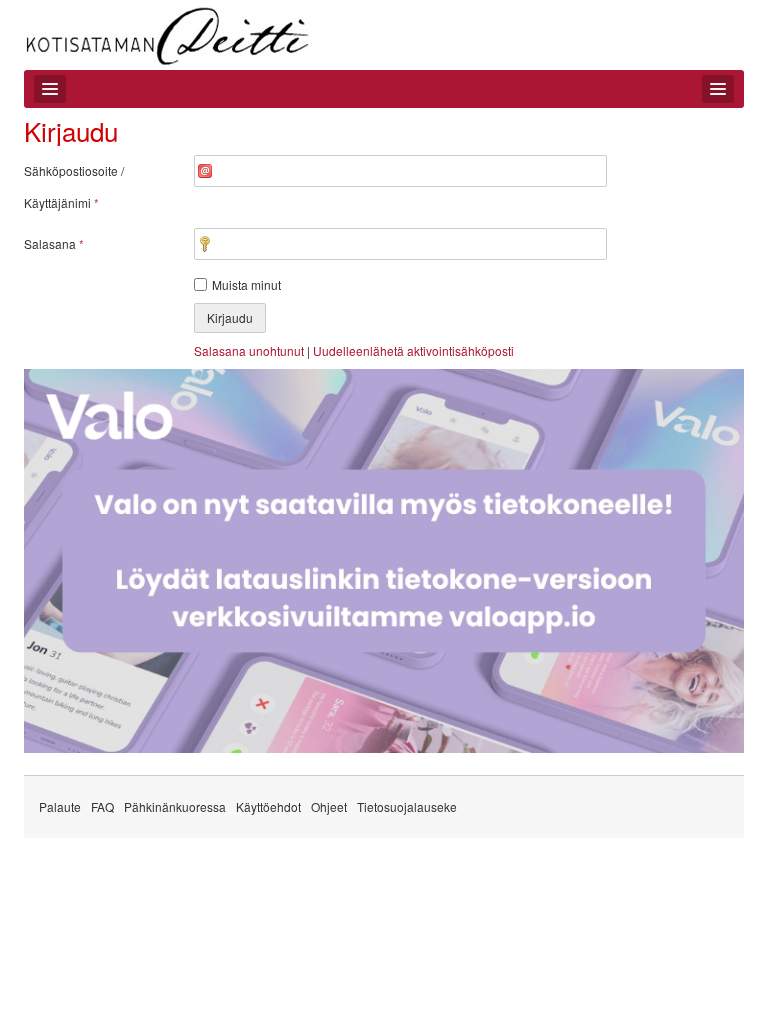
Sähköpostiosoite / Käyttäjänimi (74, 186)
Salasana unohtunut (249, 350)
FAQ (102, 806)
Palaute (60, 806)
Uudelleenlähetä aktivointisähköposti (413, 350)
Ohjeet (329, 806)
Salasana (54, 243)
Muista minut (246, 284)
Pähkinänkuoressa (175, 806)
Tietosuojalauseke (407, 806)
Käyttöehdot (268, 806)
